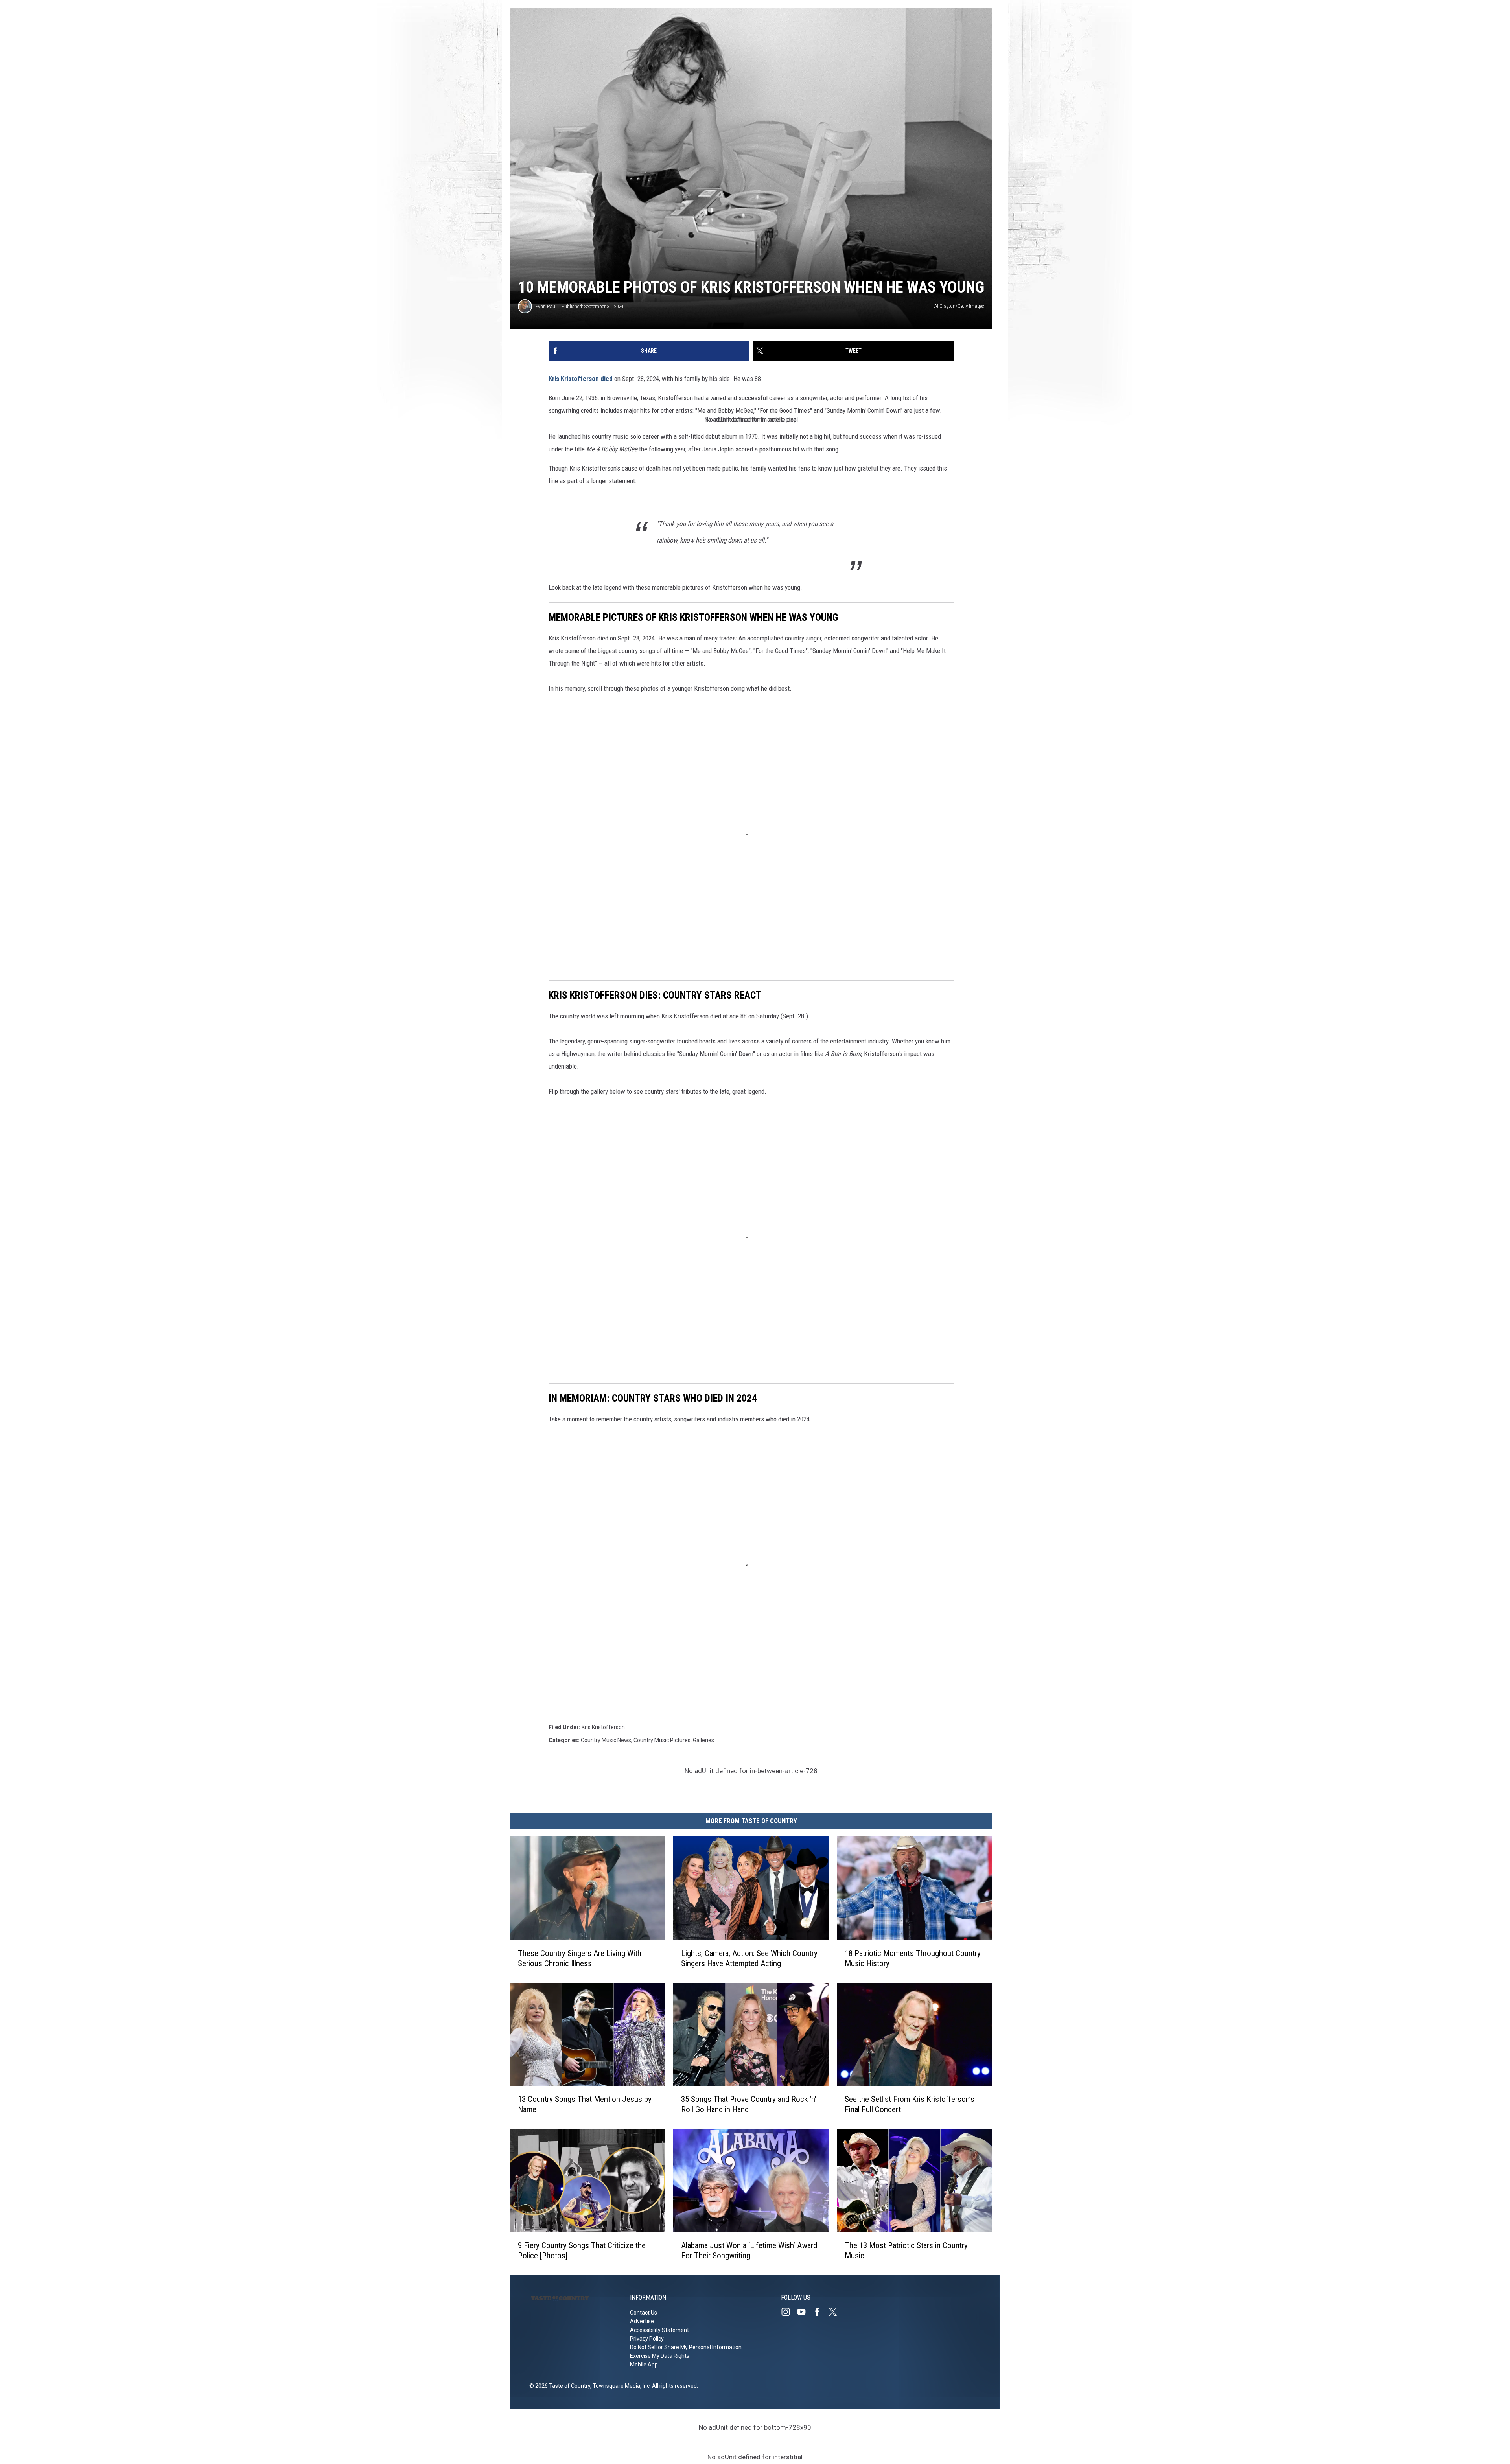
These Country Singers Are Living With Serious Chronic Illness (580, 1958)
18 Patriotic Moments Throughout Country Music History (913, 1958)
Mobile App (644, 2365)
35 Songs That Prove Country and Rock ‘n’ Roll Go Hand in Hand (749, 2104)
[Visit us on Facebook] (820, 2312)
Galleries (703, 1740)
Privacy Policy (647, 2339)
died (607, 379)
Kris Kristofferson (574, 379)
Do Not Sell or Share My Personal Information (686, 2347)
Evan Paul (546, 306)
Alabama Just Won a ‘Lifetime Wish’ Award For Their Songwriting (749, 2251)
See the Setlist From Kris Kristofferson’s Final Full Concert (910, 2104)
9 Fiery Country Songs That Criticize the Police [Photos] (582, 2251)
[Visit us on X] (836, 2312)
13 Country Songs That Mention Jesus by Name (585, 2104)
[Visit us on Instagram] (789, 2312)
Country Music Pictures (662, 1740)
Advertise (642, 2321)
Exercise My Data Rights (660, 2356)
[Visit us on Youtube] (805, 2312)
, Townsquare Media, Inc (620, 2386)
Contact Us (644, 2313)
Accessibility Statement (659, 2330)
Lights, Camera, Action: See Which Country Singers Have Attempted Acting (749, 1958)
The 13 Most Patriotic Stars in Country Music (906, 2251)
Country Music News (606, 1740)
